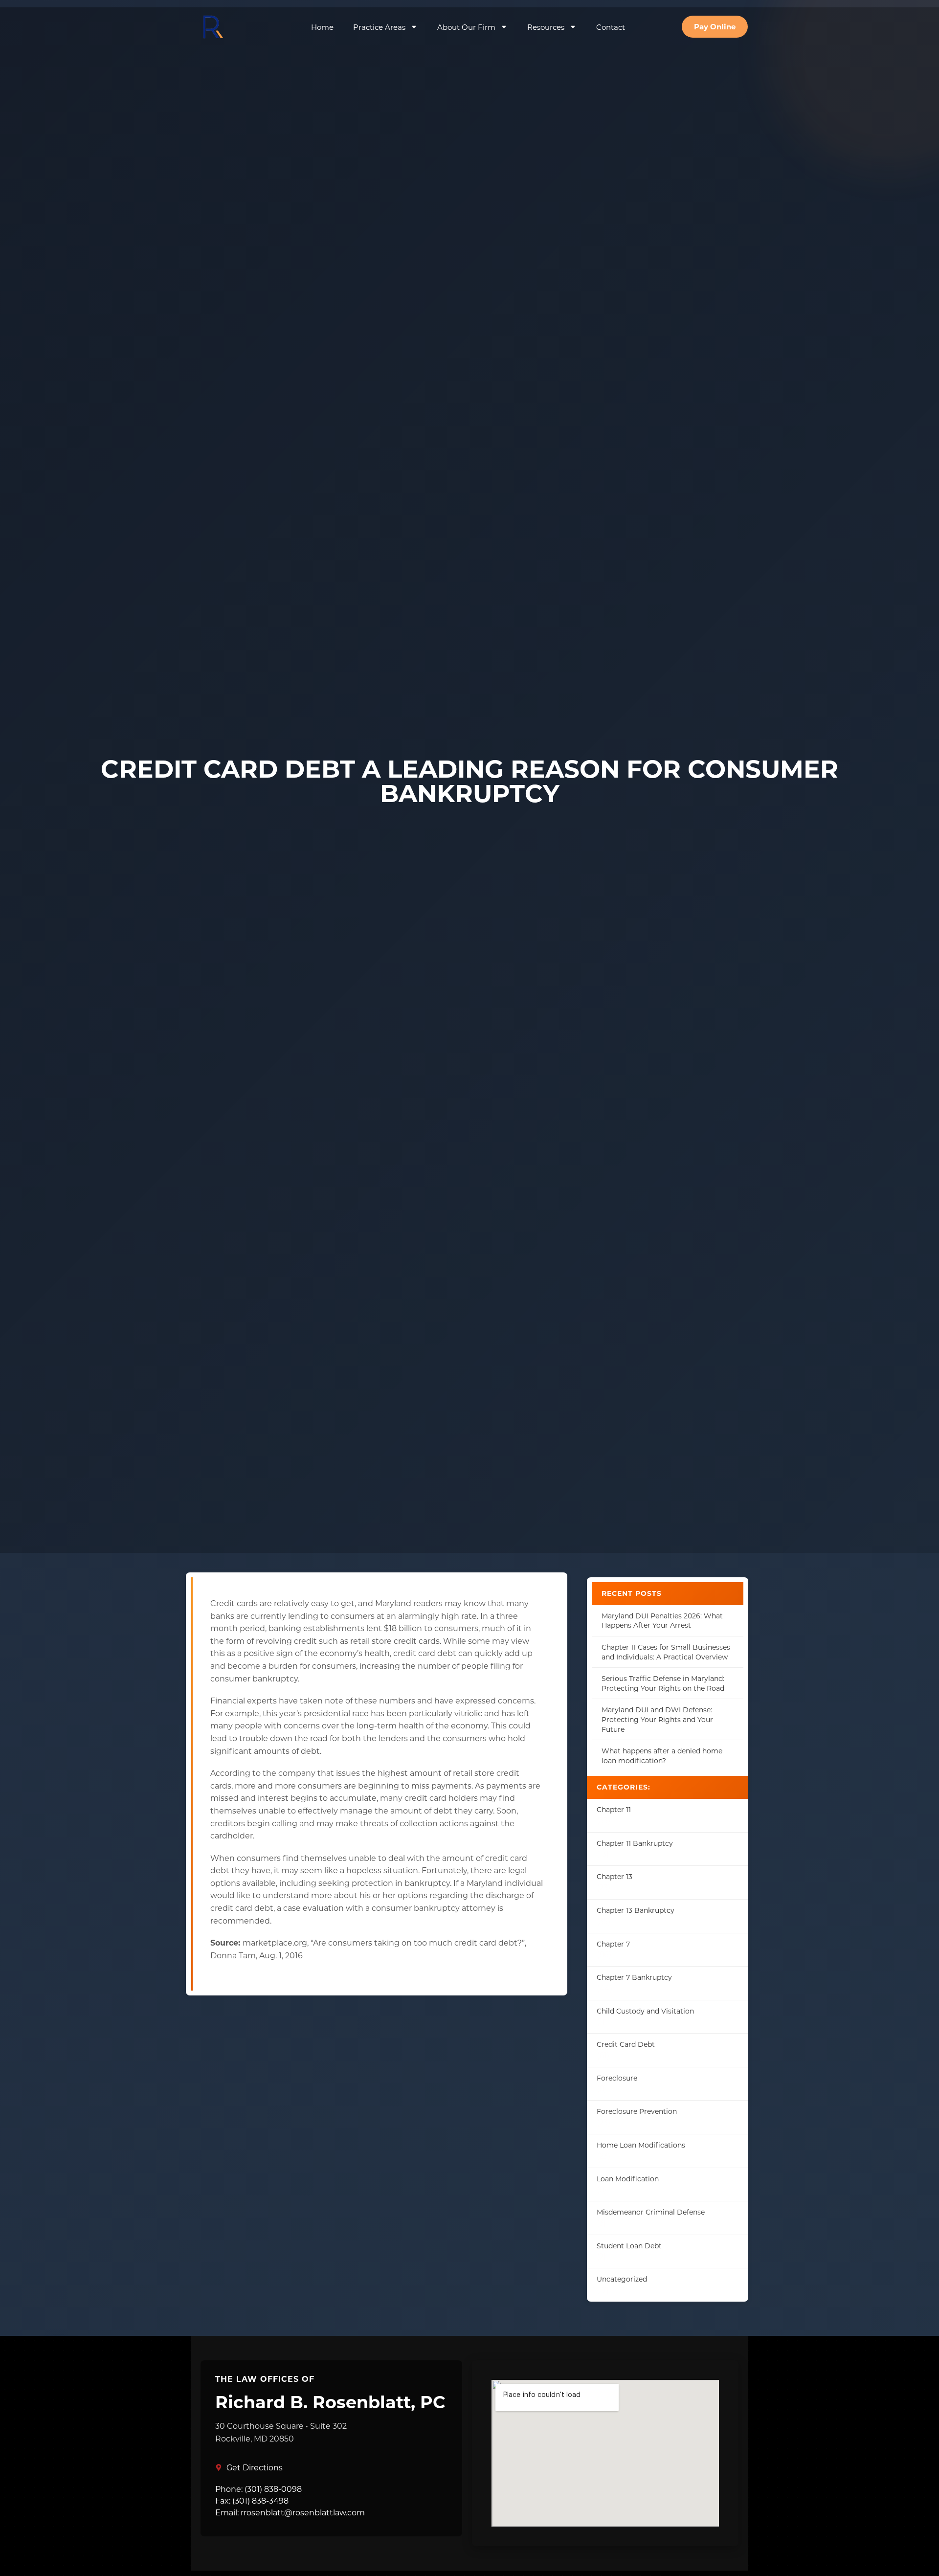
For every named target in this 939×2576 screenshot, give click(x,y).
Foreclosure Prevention (637, 2111)
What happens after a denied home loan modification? (662, 1756)
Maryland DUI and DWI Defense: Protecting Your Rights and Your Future (657, 1719)
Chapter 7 (613, 1944)
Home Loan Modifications (641, 2145)
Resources (546, 27)
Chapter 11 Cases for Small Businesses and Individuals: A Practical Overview (666, 1652)
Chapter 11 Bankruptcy (635, 1843)
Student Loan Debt (629, 2246)
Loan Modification (628, 2179)
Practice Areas (379, 27)
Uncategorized (622, 2279)
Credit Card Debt (626, 2044)
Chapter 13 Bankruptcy (636, 1910)
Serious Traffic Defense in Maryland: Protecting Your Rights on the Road (663, 1683)
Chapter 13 (615, 1876)
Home (322, 27)
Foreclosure (617, 2078)
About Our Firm (466, 27)
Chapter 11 (614, 1809)
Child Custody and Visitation (645, 2011)
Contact (611, 27)
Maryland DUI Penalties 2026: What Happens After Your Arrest (662, 1621)
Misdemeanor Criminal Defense (651, 2212)
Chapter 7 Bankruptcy (634, 1977)
